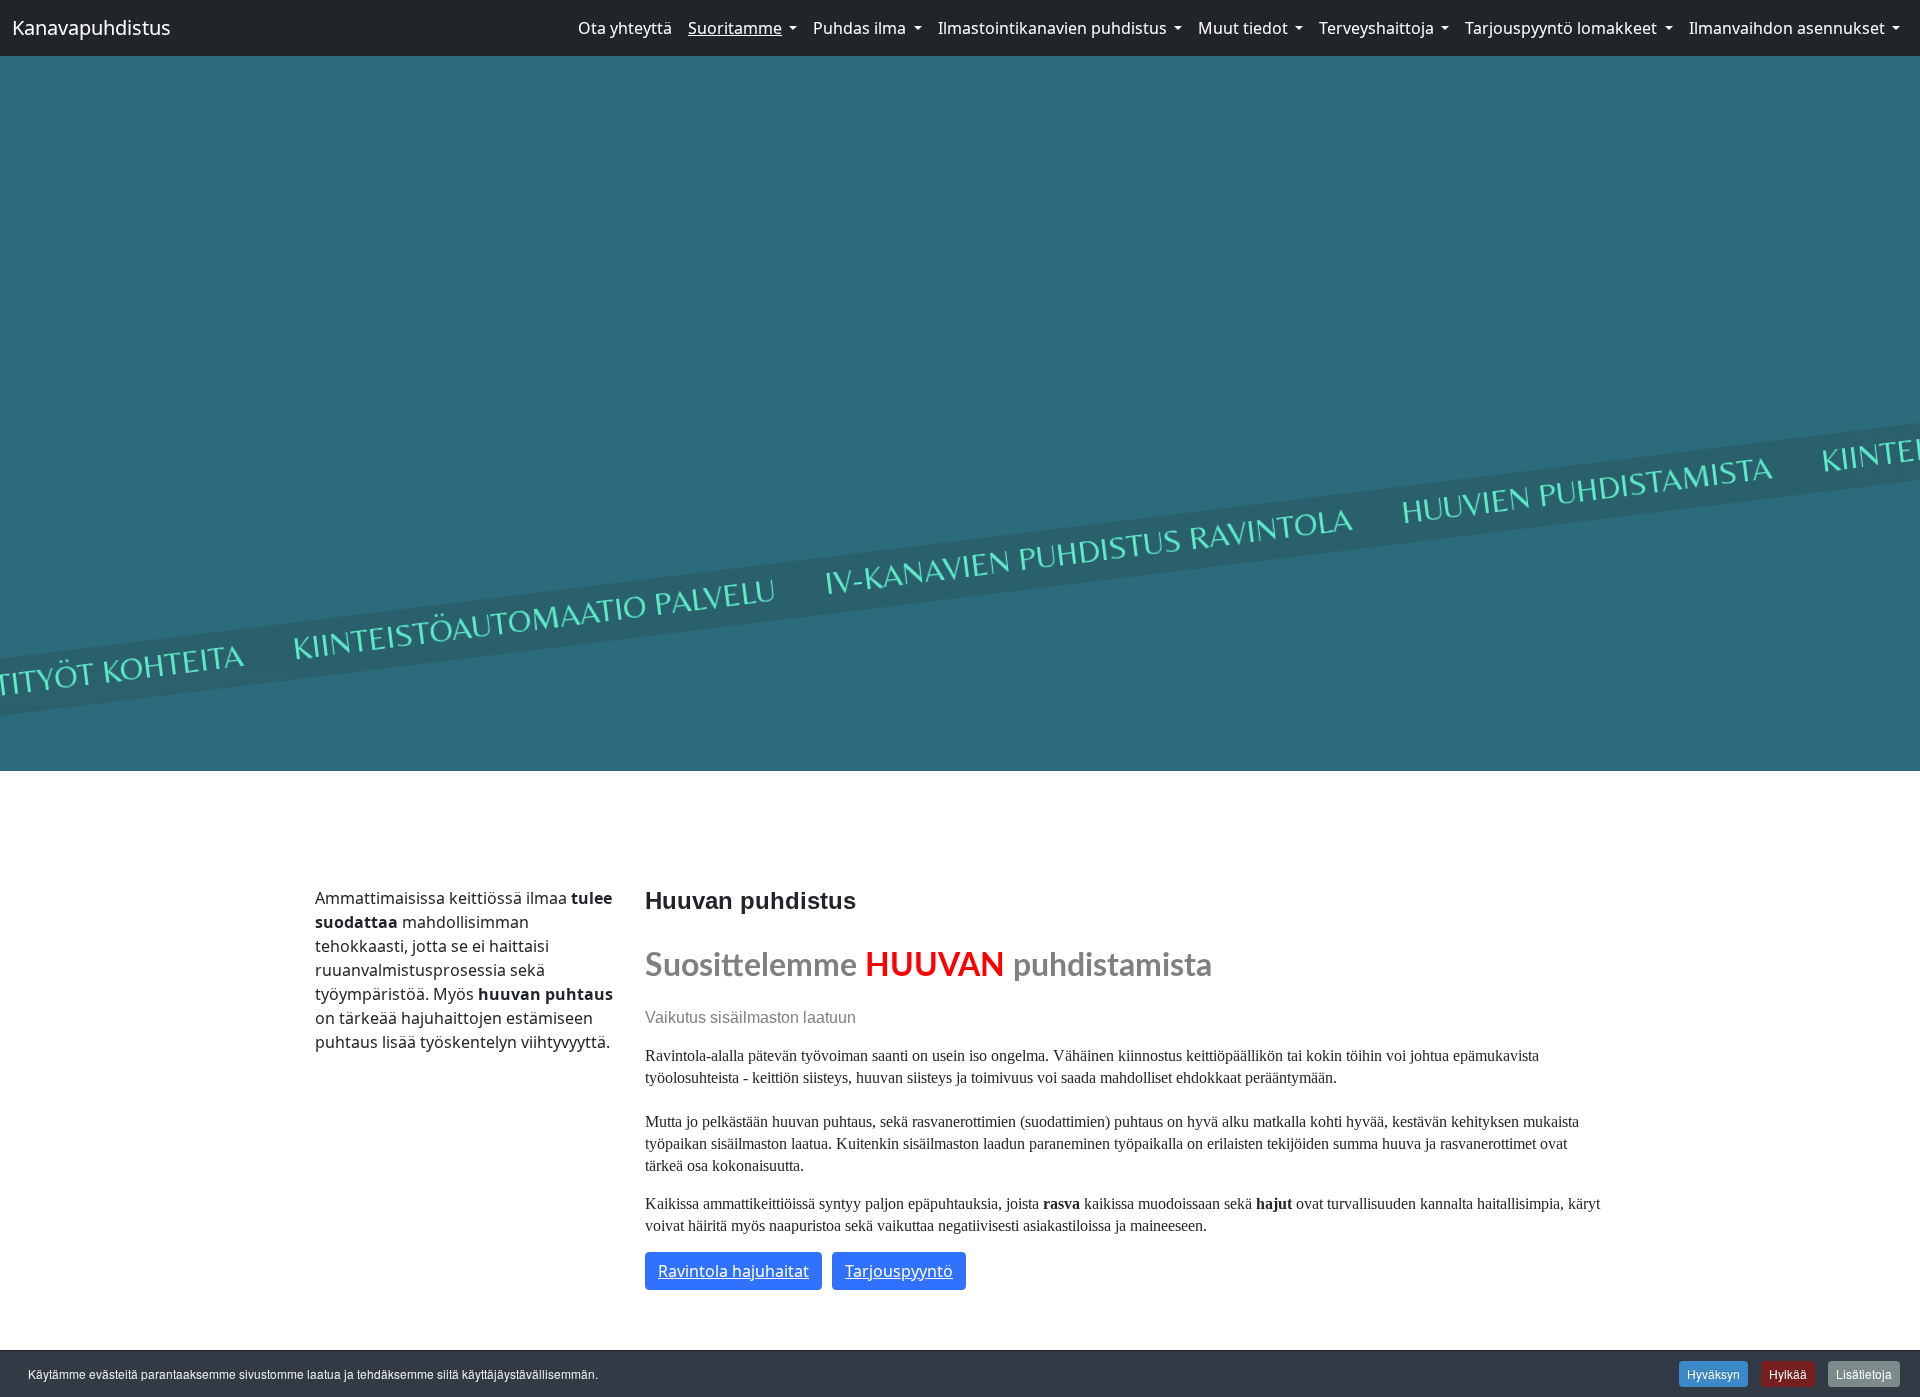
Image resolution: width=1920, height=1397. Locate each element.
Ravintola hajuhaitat (733, 1271)
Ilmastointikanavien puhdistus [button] (1052, 28)
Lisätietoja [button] (1864, 1373)
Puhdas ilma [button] (859, 28)
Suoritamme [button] (735, 28)
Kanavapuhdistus (91, 27)
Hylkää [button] (1788, 1373)
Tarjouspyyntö (899, 1271)
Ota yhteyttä (625, 28)
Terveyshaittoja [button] (1376, 28)
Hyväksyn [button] (1713, 1373)
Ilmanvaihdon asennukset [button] (1787, 28)
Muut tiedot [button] (1243, 28)
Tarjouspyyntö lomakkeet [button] (1561, 28)
